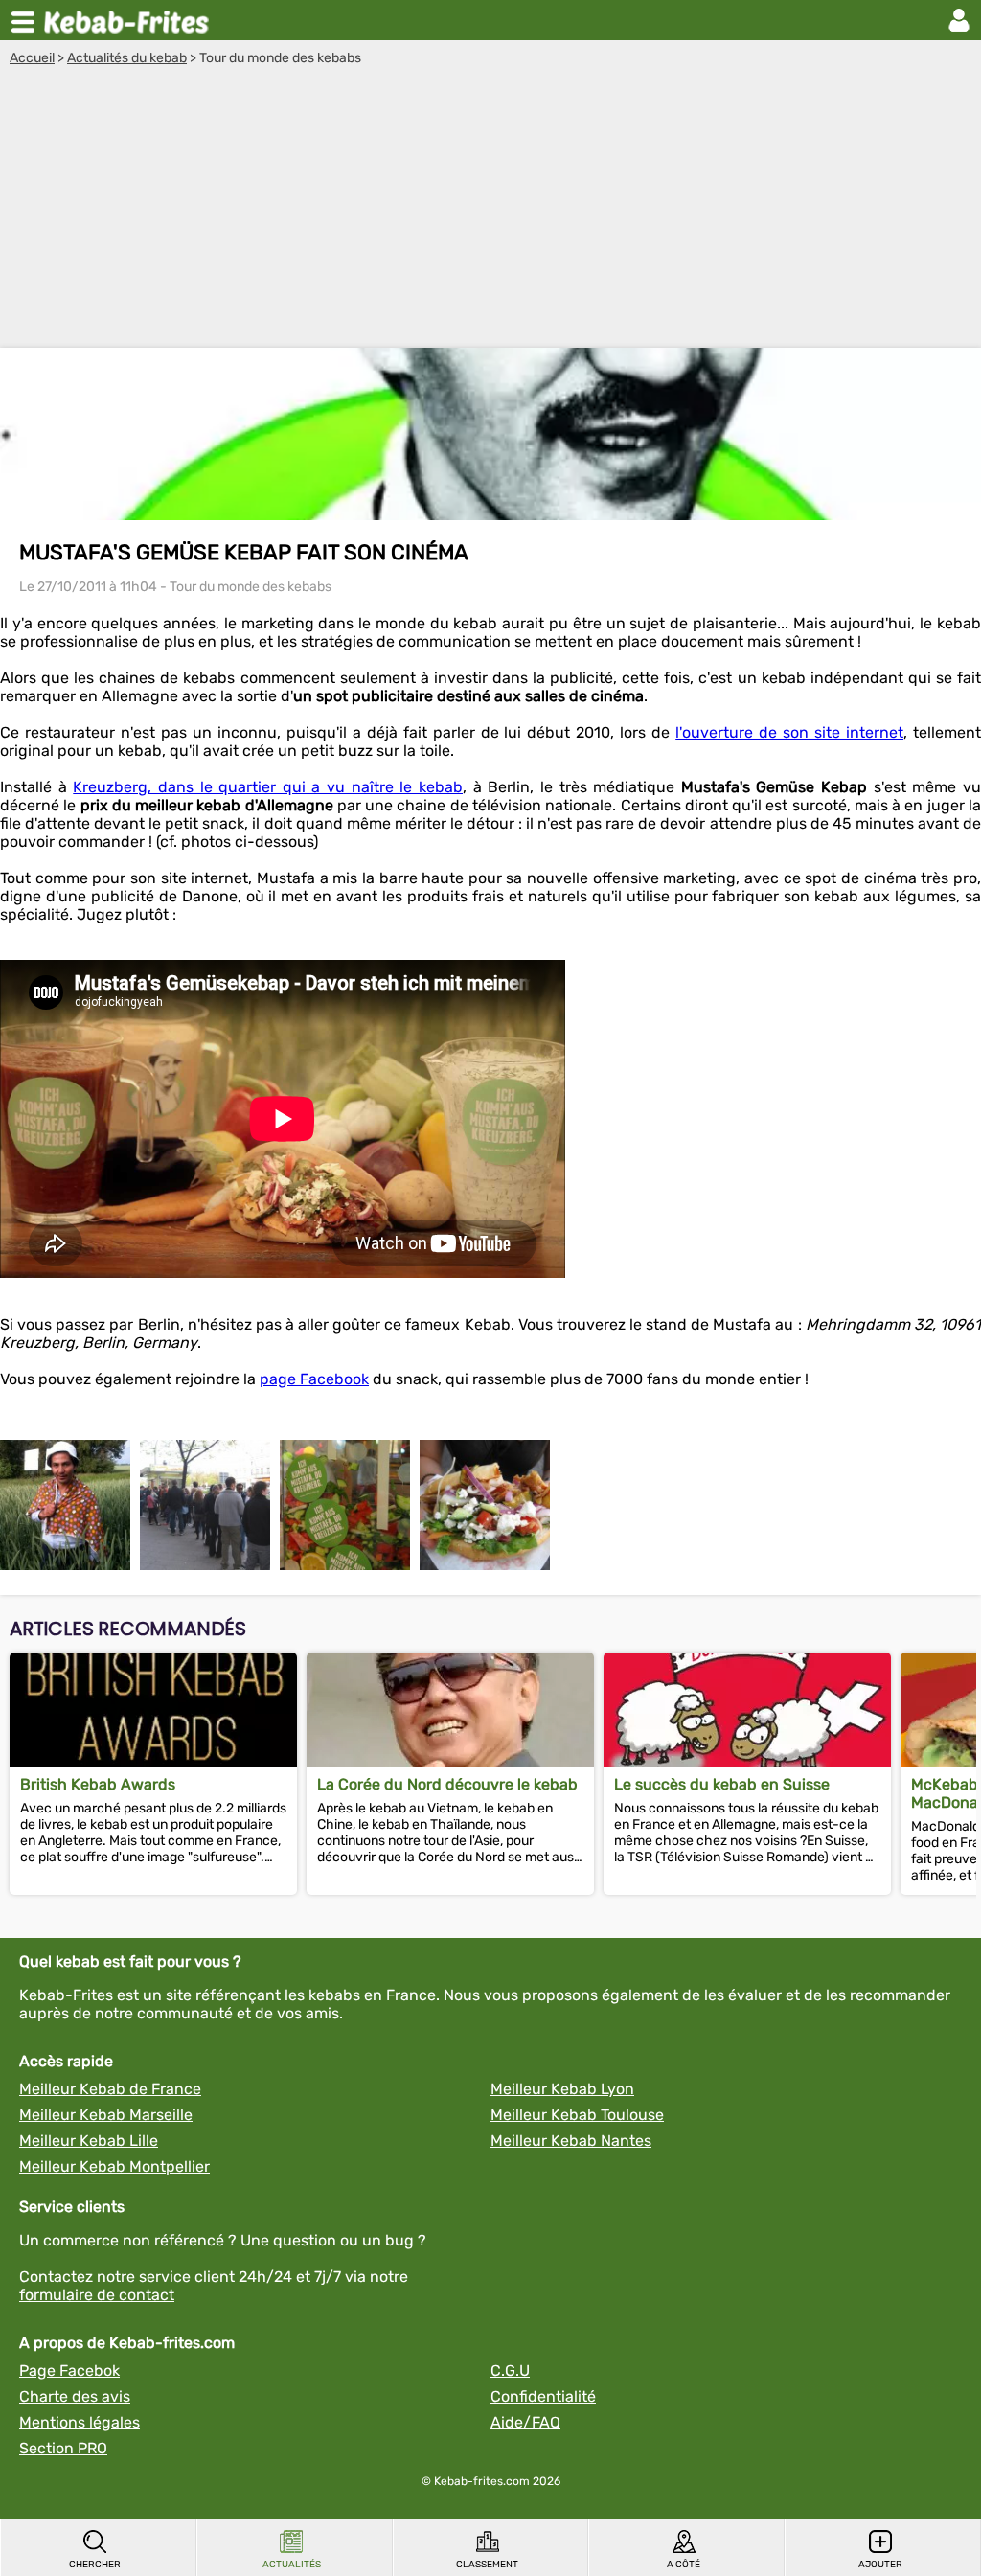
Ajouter (880, 2565)
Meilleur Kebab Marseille (106, 2115)
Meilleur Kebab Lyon (562, 2089)
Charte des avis (75, 2396)
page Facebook (314, 1379)
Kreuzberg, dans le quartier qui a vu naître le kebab (268, 787)
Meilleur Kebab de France (110, 2089)
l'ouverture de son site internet (789, 732)
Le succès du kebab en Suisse (722, 1784)
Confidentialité (543, 2396)
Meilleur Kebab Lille (89, 2141)
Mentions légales (80, 2422)
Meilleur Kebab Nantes (571, 2141)
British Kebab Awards (98, 1784)
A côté (684, 2565)
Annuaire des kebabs (130, 20)
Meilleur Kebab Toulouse (577, 2115)
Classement (487, 2565)
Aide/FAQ (525, 2422)
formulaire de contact (97, 2295)
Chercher (95, 2565)
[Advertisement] (490, 210)
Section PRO (63, 2448)
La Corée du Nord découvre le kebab (447, 1784)
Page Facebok (69, 2371)
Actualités (292, 2565)
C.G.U (510, 2371)
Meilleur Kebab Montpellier (114, 2166)
